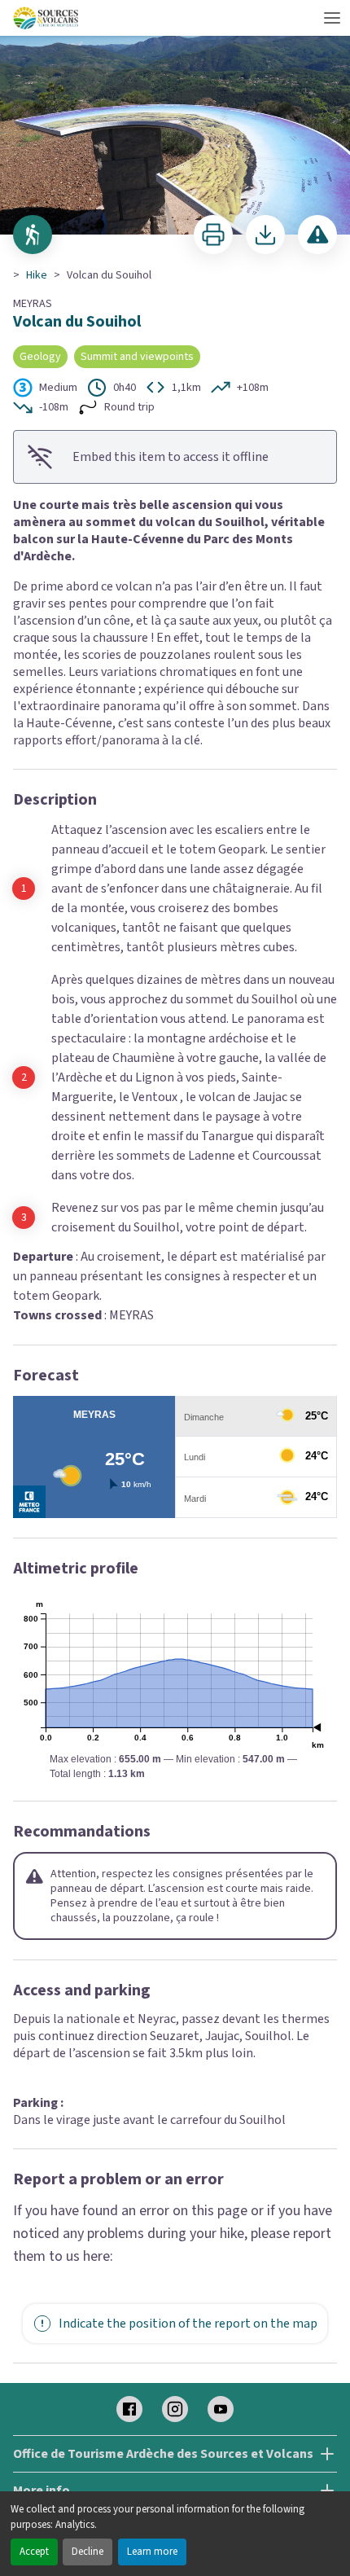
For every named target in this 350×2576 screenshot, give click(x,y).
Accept (34, 2552)
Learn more (152, 2552)
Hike (37, 275)
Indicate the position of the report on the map (188, 2324)
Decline (87, 2552)
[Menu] (332, 18)
